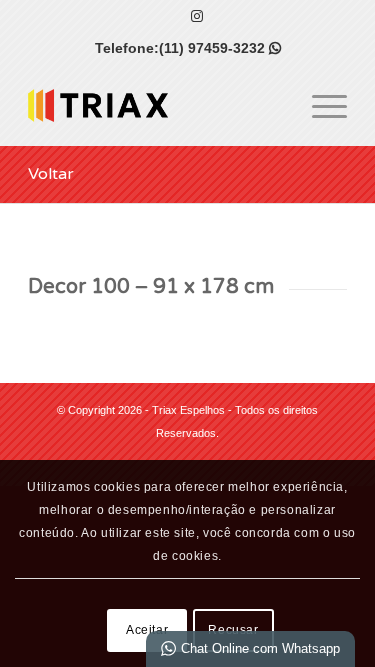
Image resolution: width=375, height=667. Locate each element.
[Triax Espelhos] (155, 105)
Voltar (51, 174)
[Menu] (319, 105)
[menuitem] (319, 105)
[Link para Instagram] (197, 16)
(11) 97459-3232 (220, 48)
